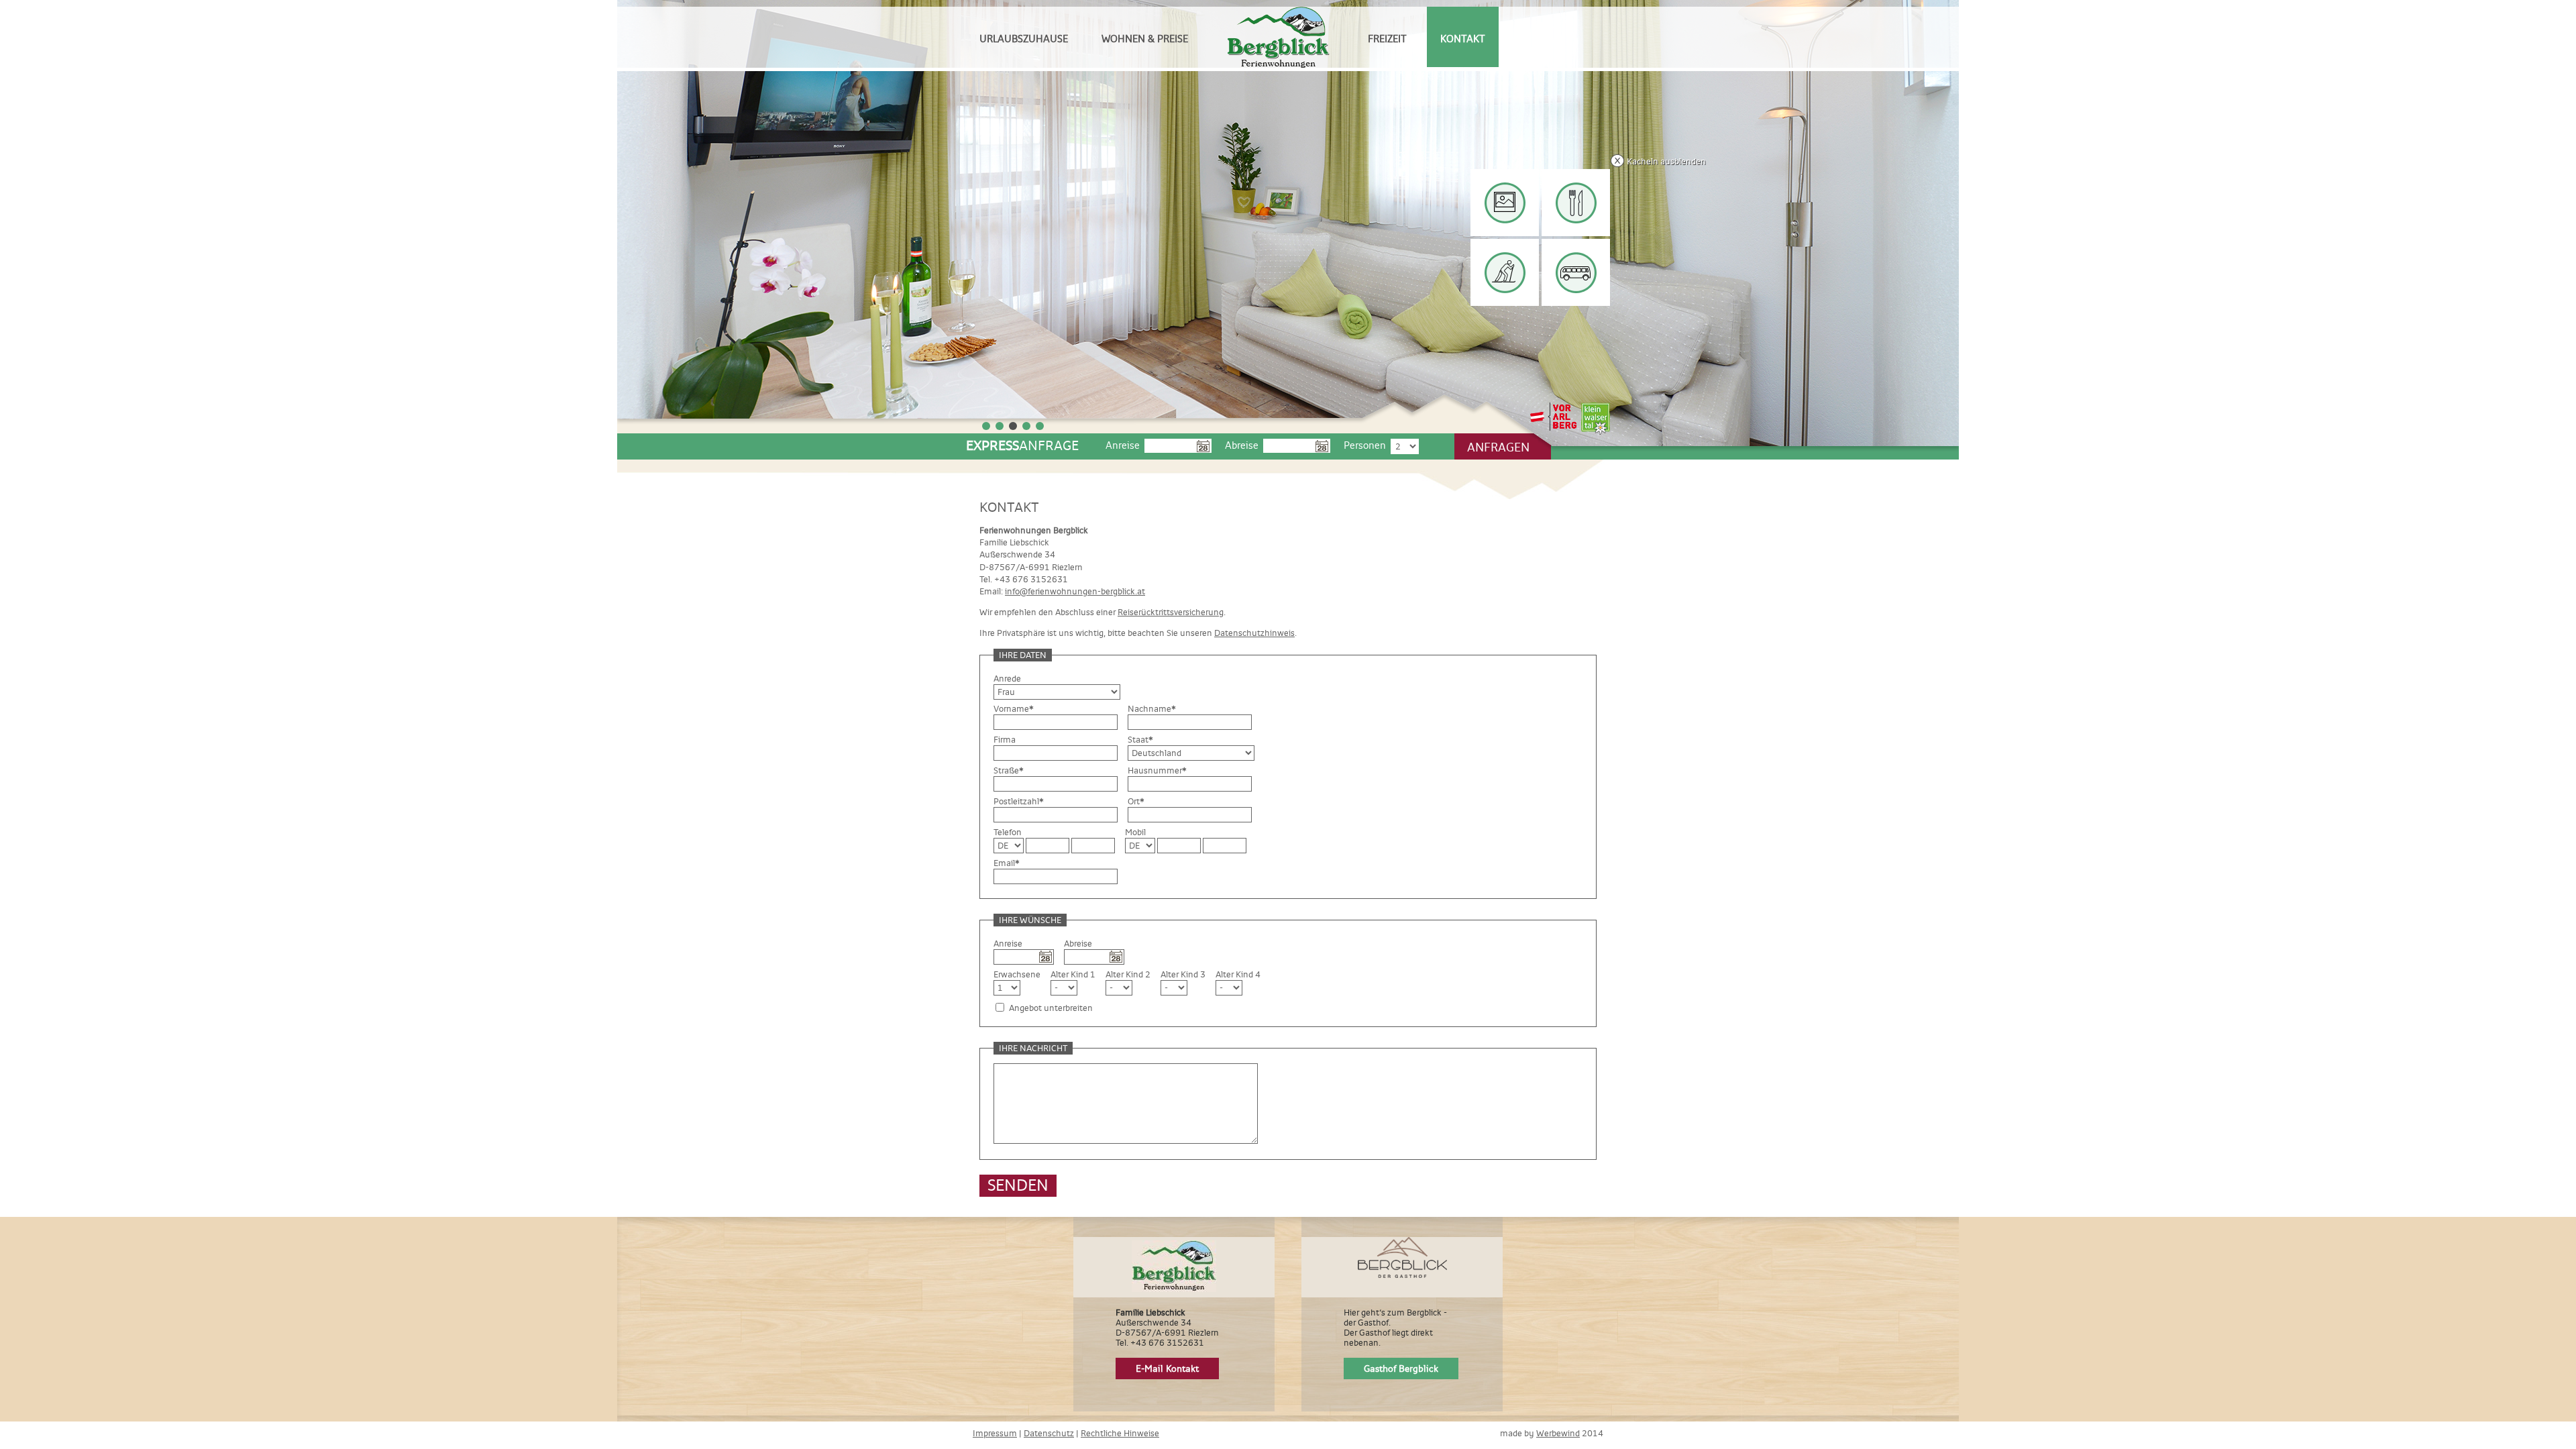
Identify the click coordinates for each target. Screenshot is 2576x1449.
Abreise (1242, 445)
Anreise (1123, 445)
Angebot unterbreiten (1051, 1008)
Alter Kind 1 (1073, 974)
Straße (1009, 770)
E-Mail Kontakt (1167, 1368)
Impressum (995, 1433)
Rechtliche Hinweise (1120, 1433)
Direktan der (1505, 272)
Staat (1140, 740)
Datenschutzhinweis (1254, 633)
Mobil (1135, 832)
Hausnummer (1157, 770)
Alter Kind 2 (1128, 974)
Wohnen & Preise (1145, 39)
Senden (1018, 1185)
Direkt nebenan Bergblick (1571, 204)
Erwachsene (1017, 974)
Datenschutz (1049, 1433)
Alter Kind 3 (1183, 974)
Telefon (1008, 832)
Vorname (1014, 709)
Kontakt (1463, 39)
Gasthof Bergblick (1401, 1368)
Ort (1136, 801)
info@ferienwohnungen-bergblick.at (1075, 591)
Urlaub (1499, 202)
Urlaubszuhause (1024, 39)
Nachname (1152, 709)
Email (1007, 863)
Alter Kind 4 (1238, 974)
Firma (1005, 740)
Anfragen (1498, 447)
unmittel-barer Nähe (1577, 272)
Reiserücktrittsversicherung (1171, 612)
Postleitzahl (1019, 801)
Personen (1365, 445)
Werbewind (1558, 1433)
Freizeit (1387, 39)
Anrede (1007, 679)
